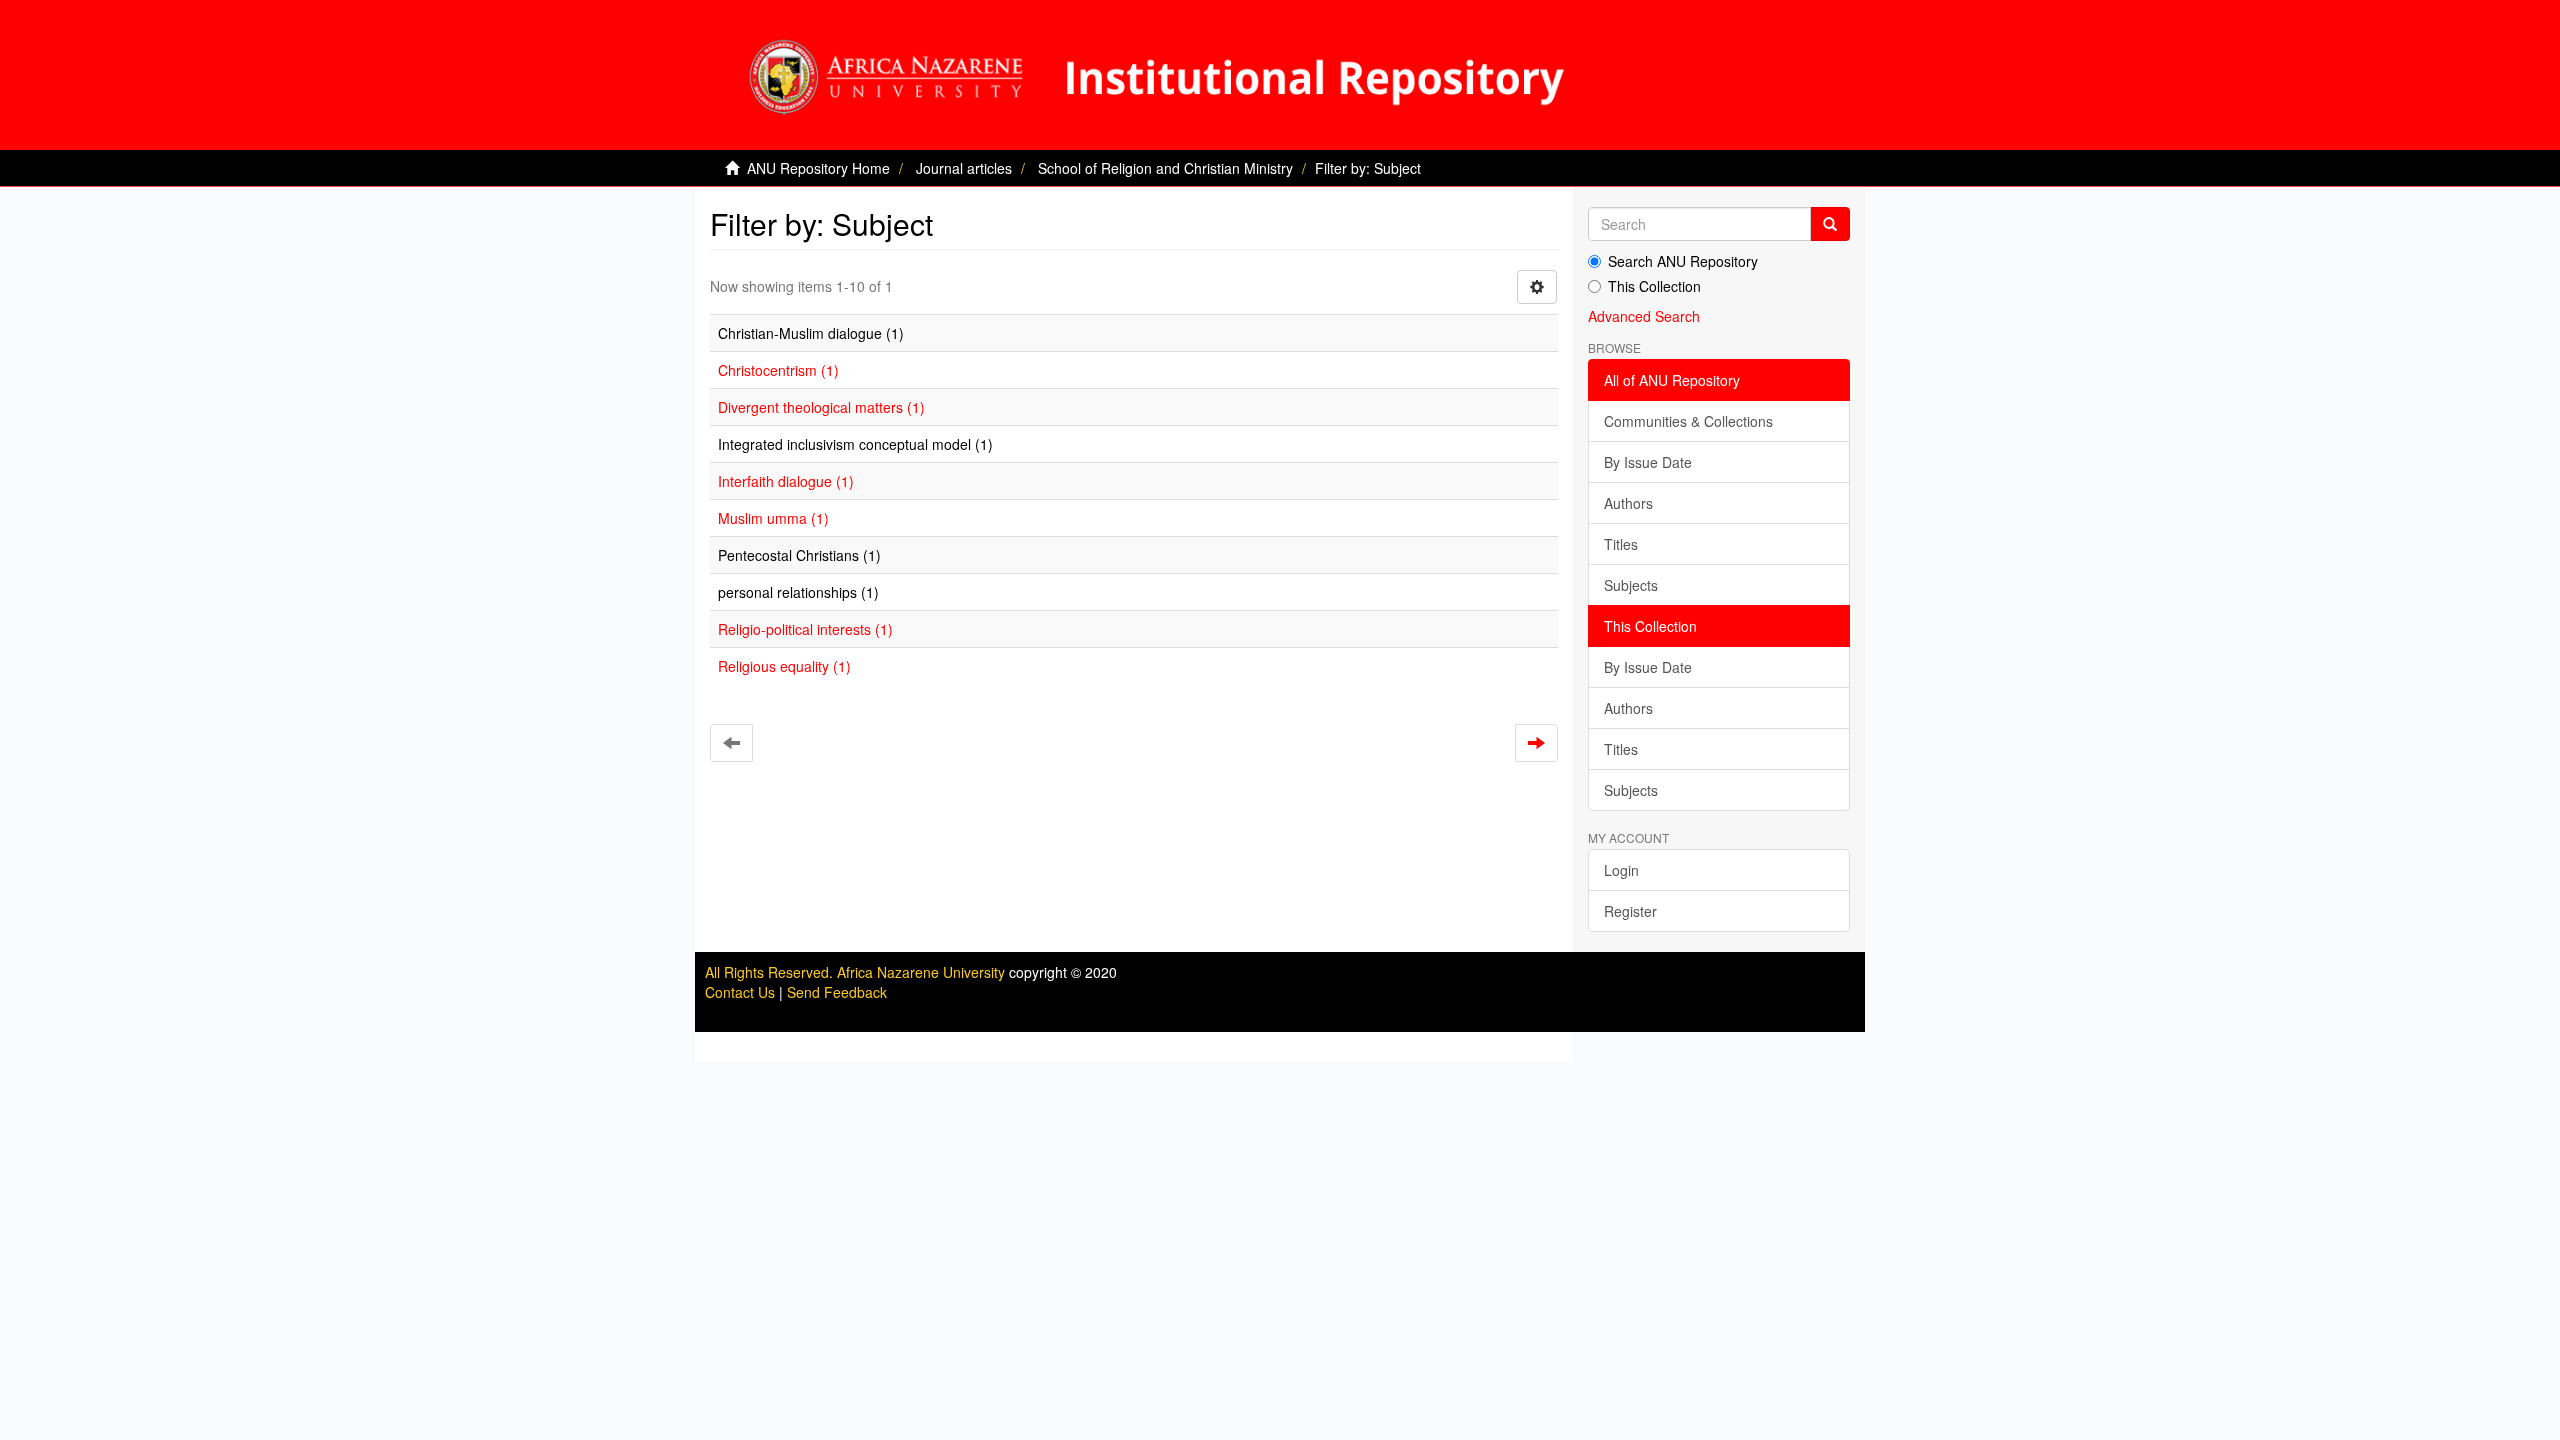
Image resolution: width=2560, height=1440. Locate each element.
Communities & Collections (1688, 421)
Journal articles (964, 168)
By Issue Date (1648, 462)
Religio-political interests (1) (805, 629)
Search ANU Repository (1683, 261)
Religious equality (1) (784, 666)
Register (1630, 911)
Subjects (1631, 585)
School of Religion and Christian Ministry (1165, 168)
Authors (1628, 503)
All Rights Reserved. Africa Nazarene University (857, 972)
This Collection (1654, 286)
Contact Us (740, 992)
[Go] (1830, 224)
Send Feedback (837, 992)
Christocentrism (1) (778, 370)
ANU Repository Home (818, 168)
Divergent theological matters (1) (821, 407)
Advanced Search (1644, 316)
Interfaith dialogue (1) (786, 481)
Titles (1621, 544)
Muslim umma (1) (773, 518)
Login (1621, 870)
